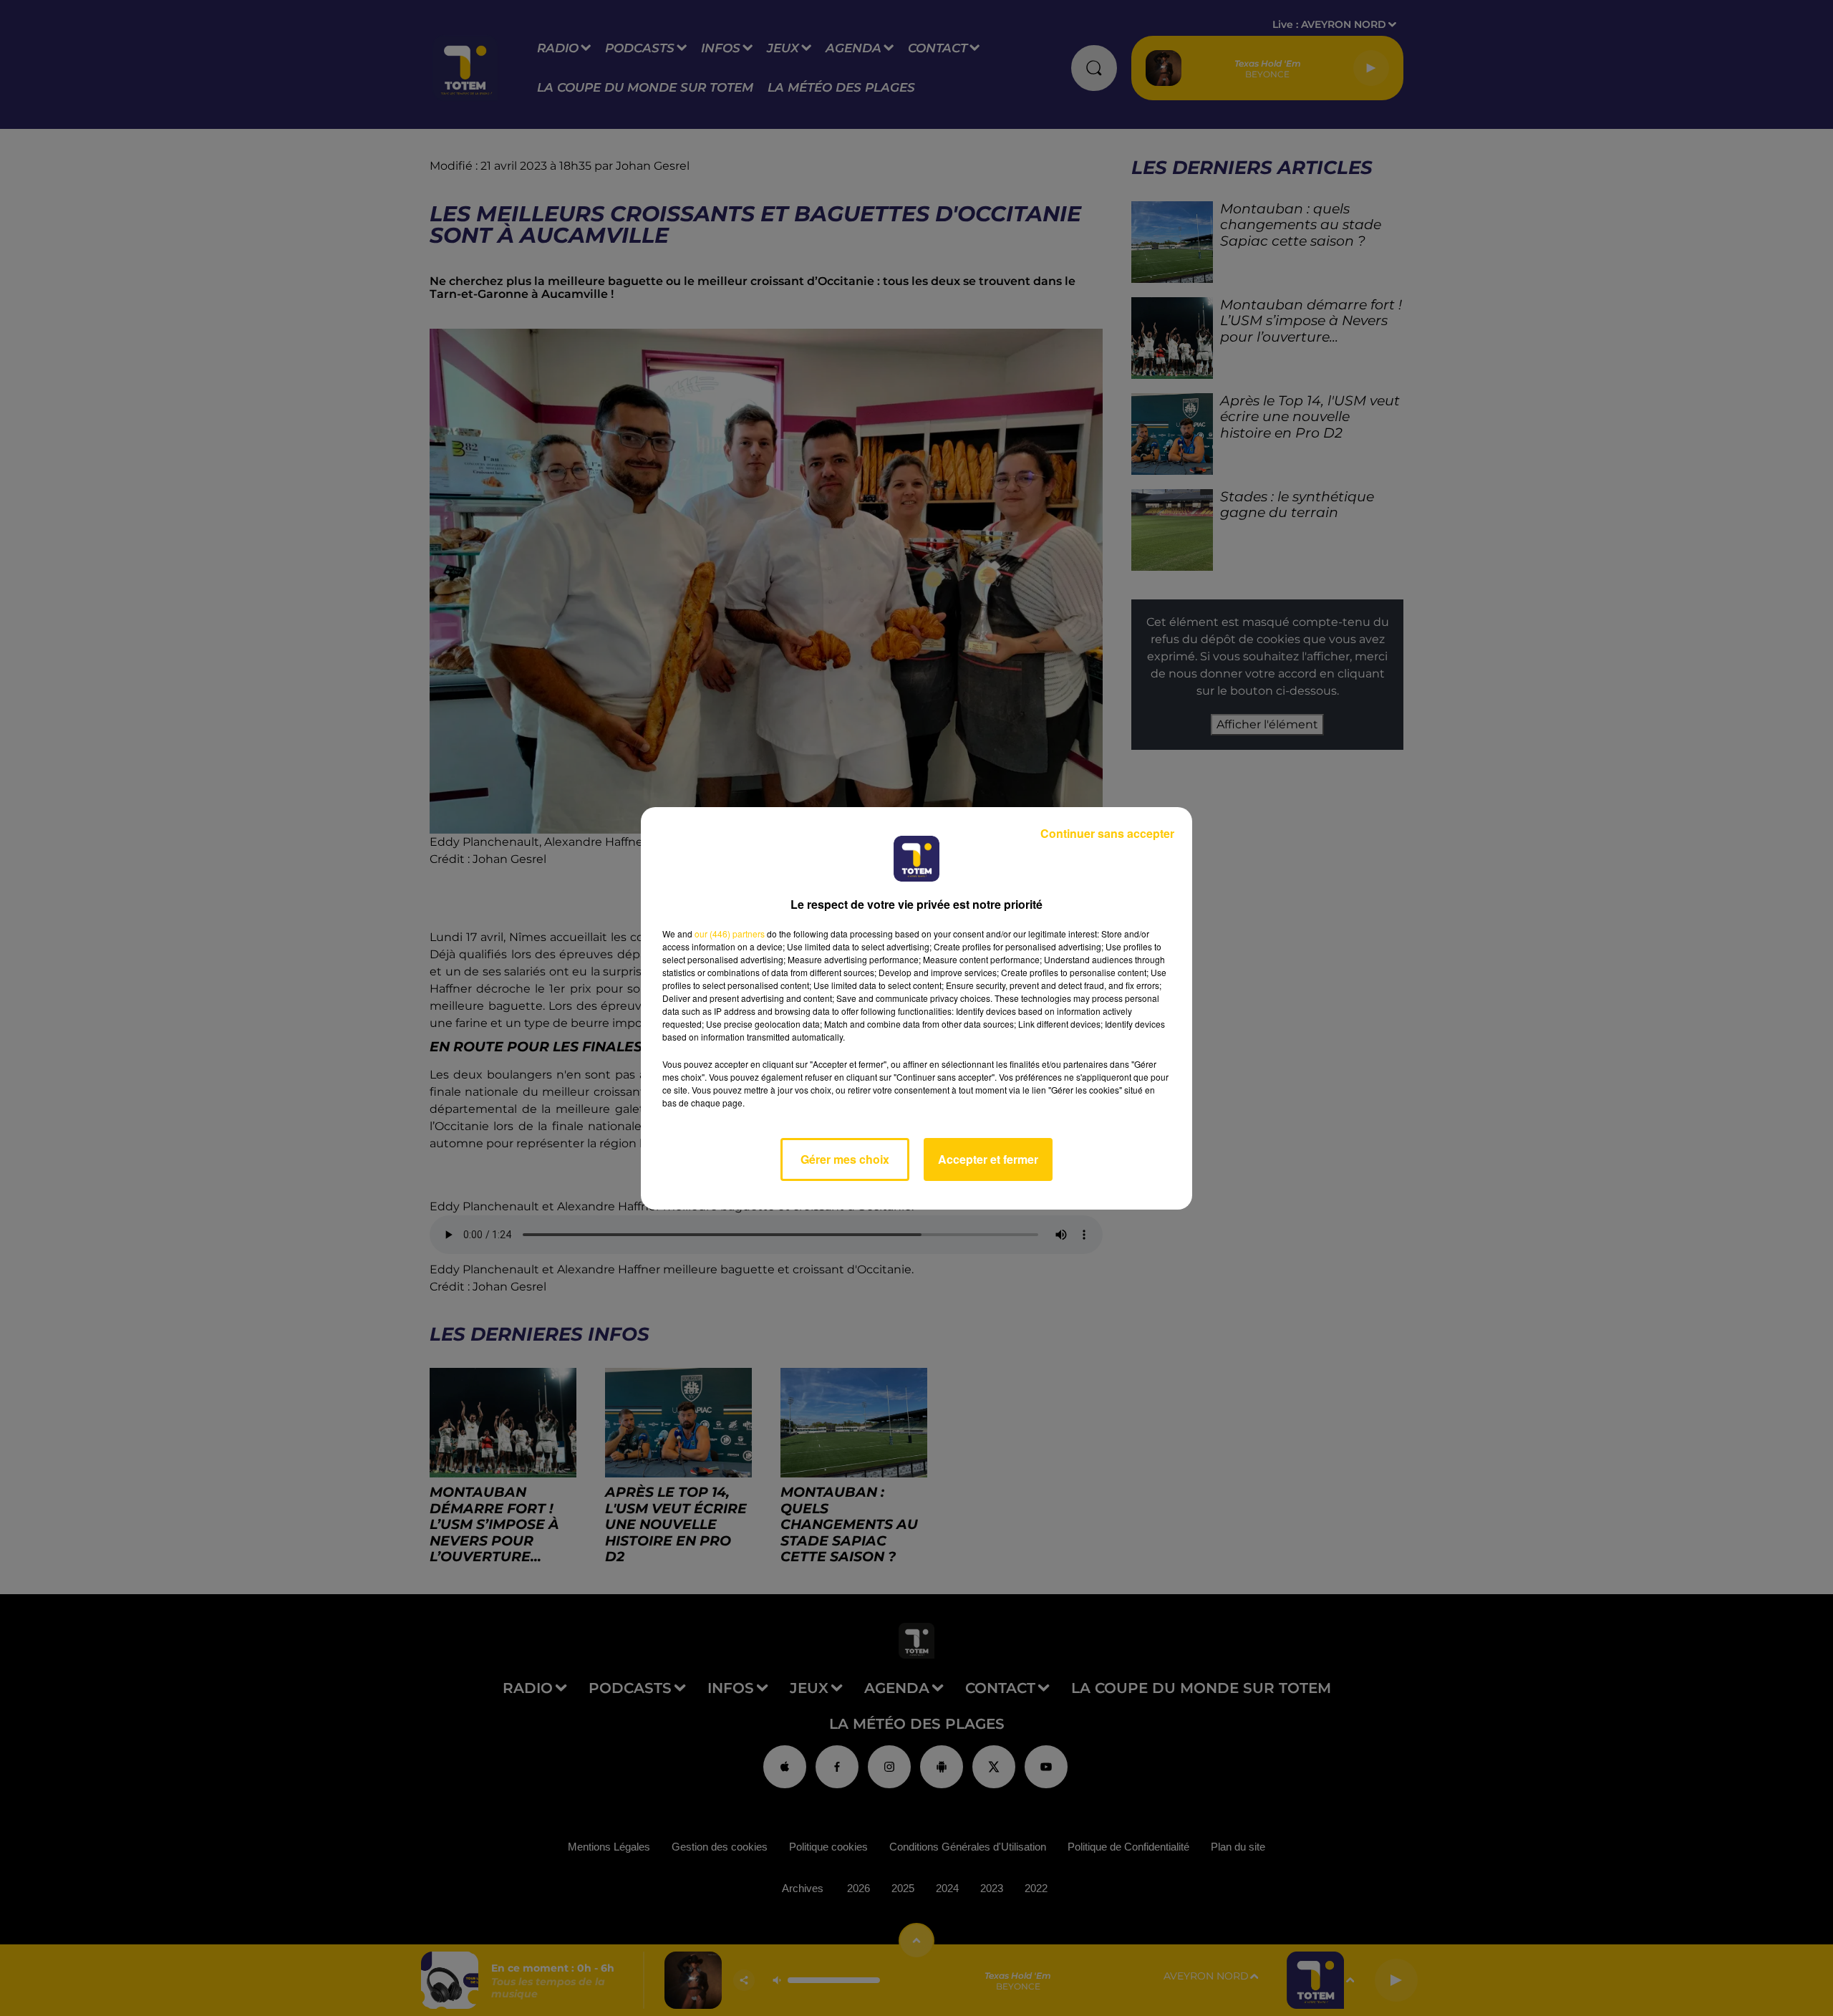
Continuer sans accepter (1107, 833)
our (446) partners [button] (730, 934)
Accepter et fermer (988, 1159)
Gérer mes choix (845, 1159)
